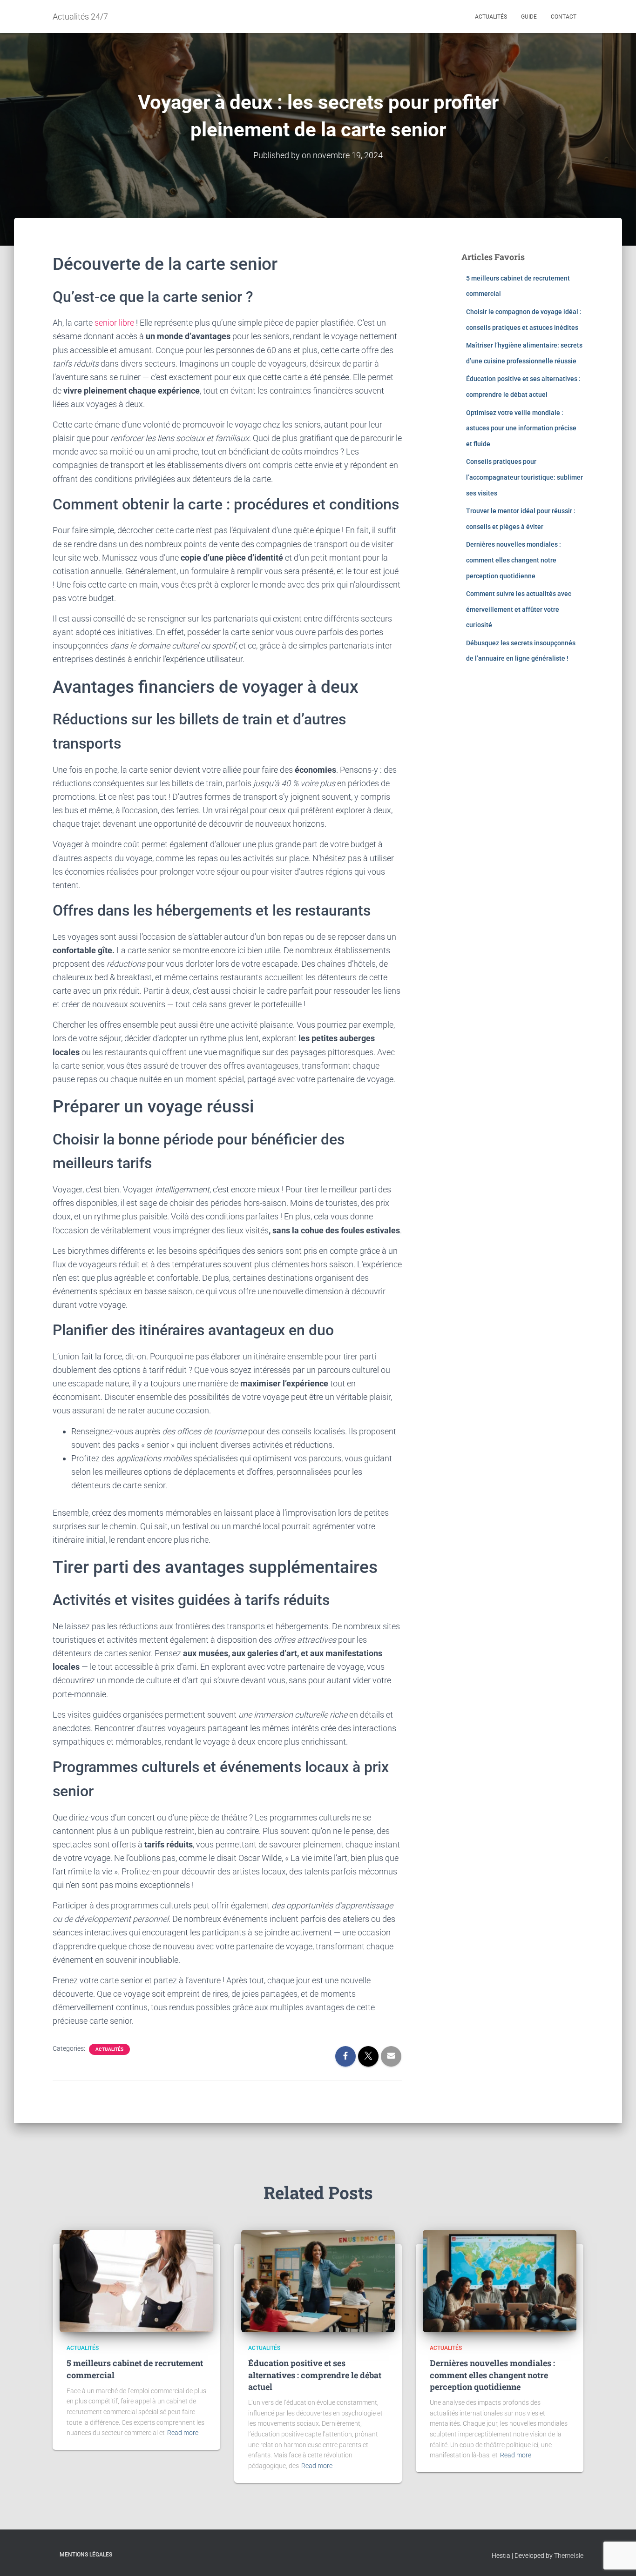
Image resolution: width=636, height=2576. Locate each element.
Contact (564, 17)
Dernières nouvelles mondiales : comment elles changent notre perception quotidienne (514, 560)
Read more (183, 2433)
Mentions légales (86, 2555)
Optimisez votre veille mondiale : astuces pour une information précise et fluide (521, 428)
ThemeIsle (569, 2556)
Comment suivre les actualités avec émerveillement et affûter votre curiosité (519, 609)
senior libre (114, 323)
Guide (529, 17)
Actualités (491, 17)
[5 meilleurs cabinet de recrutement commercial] (136, 2281)
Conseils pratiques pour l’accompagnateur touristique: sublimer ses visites (524, 477)
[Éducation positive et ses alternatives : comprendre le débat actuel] (318, 2281)
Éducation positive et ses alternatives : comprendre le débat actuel (315, 2375)
